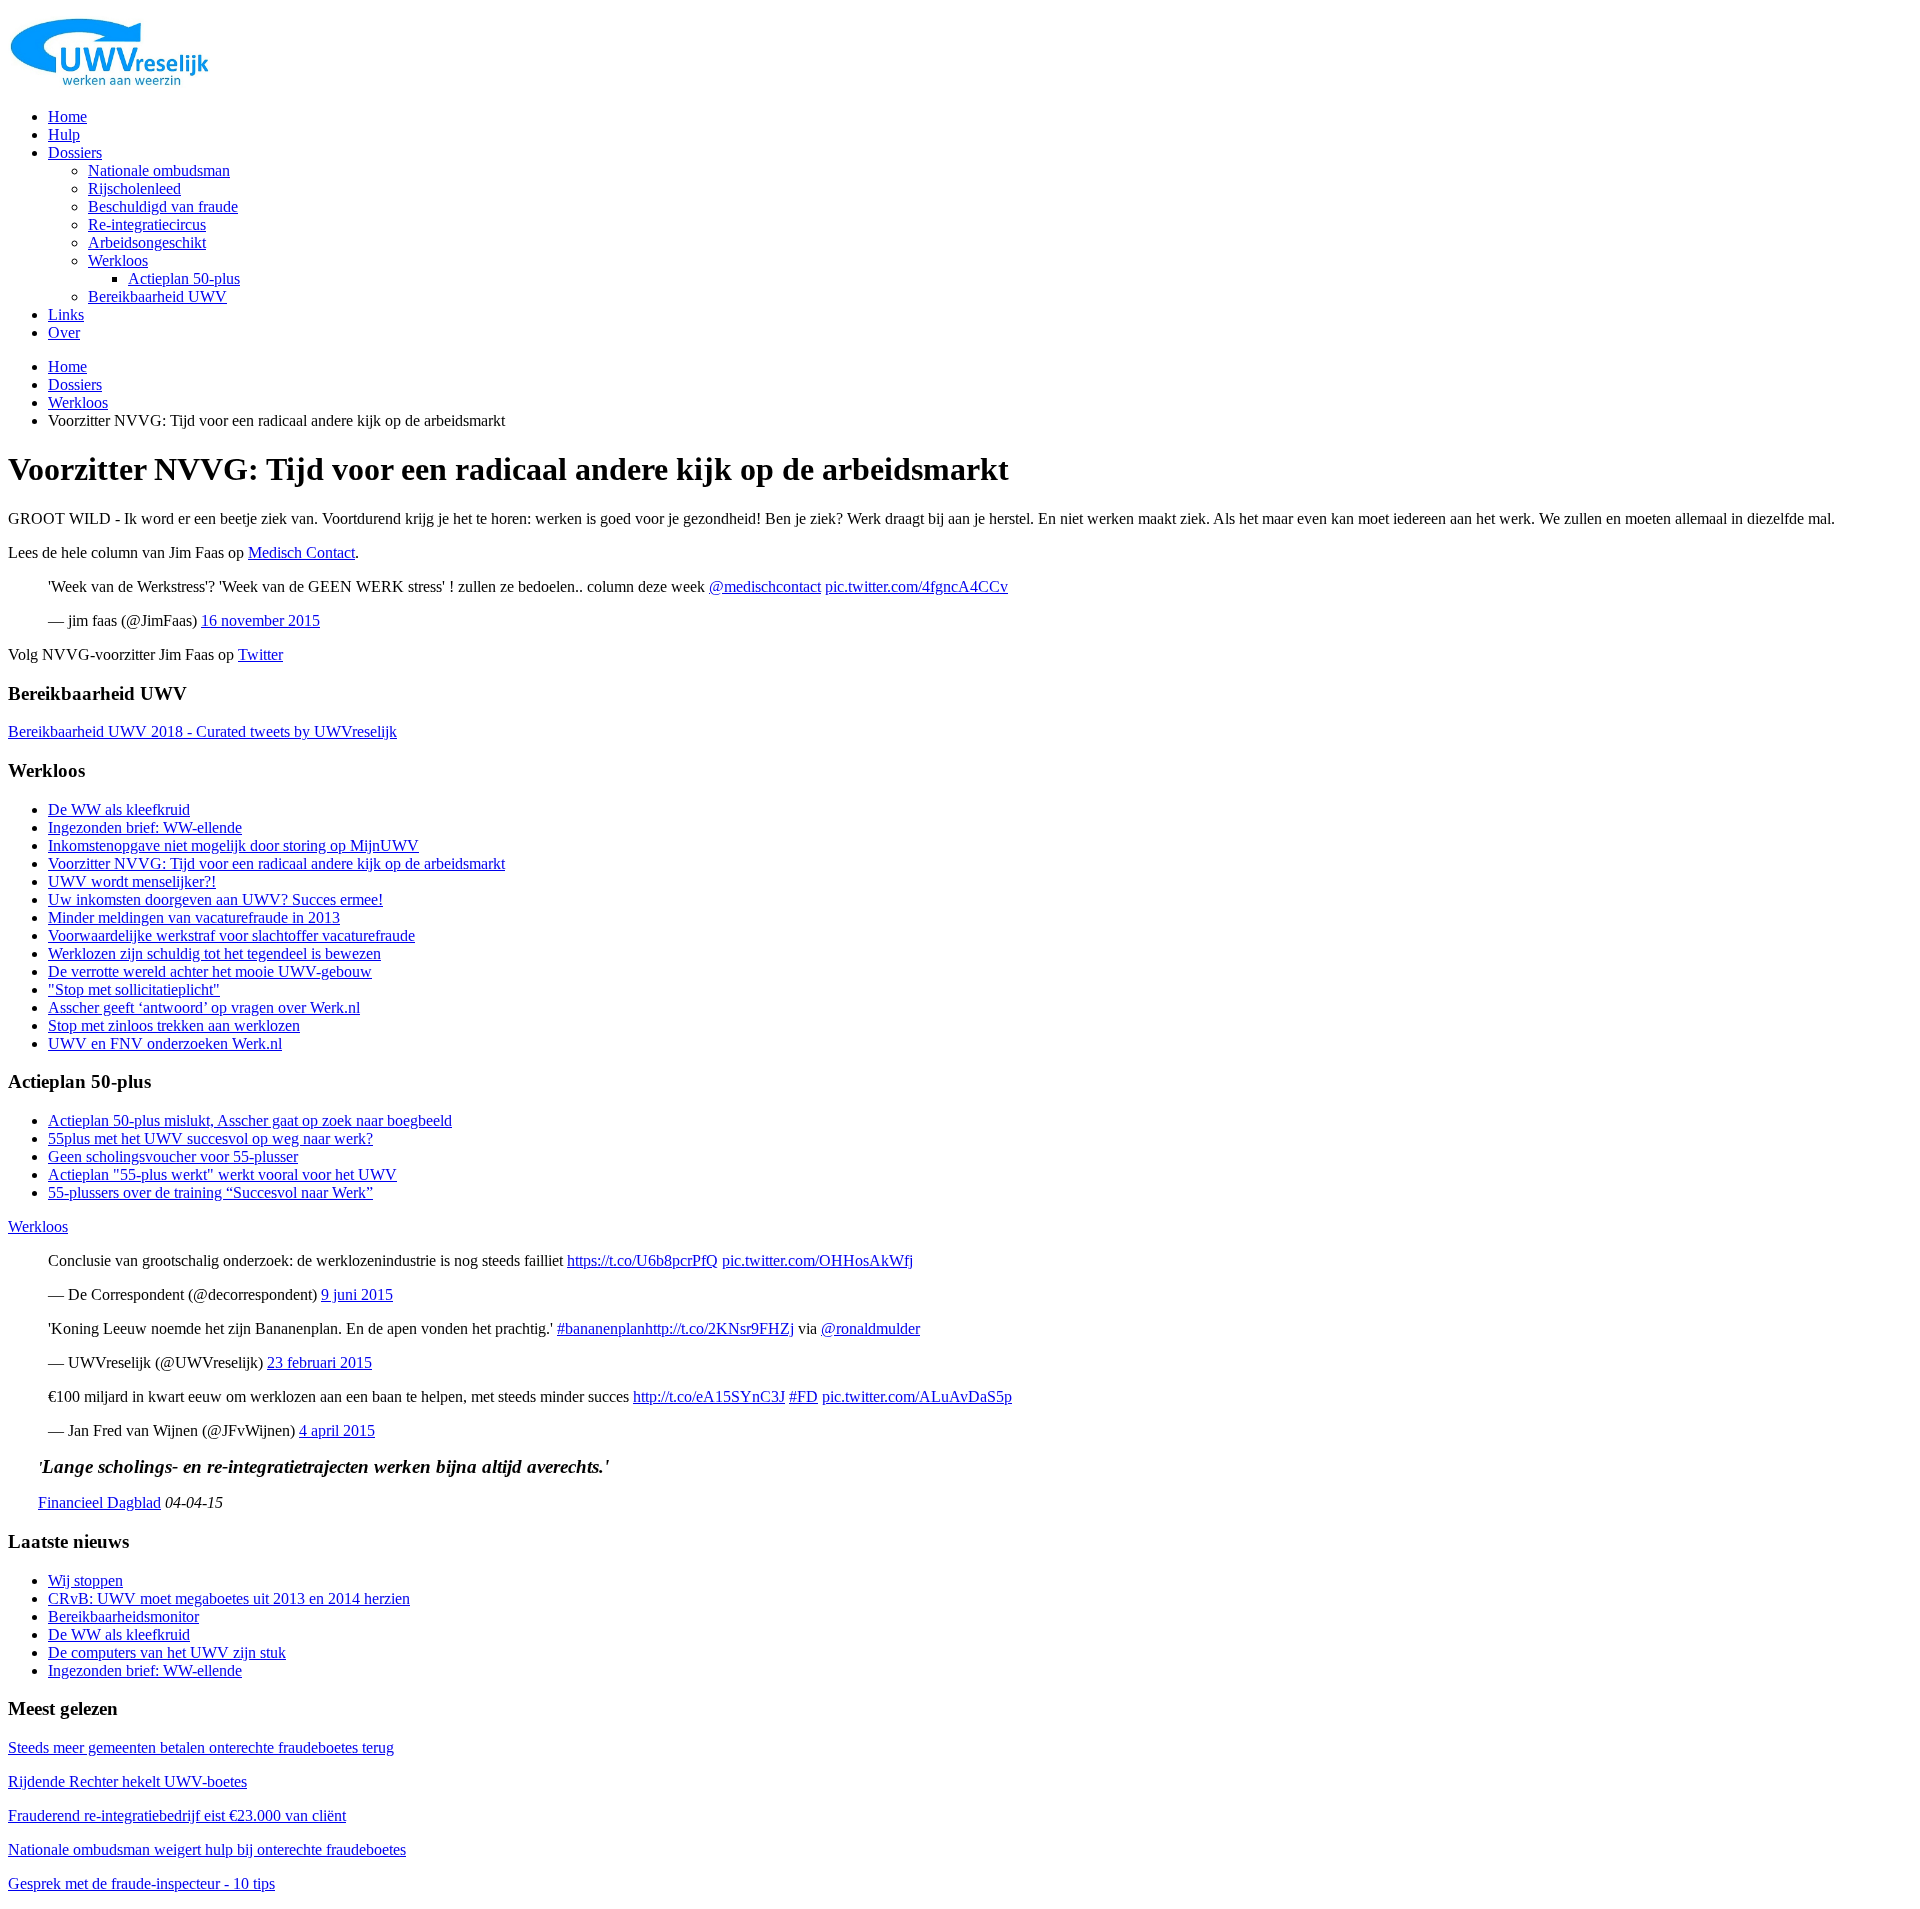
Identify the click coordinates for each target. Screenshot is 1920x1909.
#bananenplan (601, 1328)
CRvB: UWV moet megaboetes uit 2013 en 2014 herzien (229, 1598)
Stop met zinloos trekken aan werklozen (174, 1025)
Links (66, 314)
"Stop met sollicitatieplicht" (134, 989)
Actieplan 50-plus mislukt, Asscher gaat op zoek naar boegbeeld (250, 1120)
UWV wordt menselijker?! (132, 881)
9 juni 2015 (357, 1294)
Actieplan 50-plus (184, 278)
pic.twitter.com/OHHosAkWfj (817, 1260)
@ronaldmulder (870, 1328)
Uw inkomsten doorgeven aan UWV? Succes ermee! (215, 899)
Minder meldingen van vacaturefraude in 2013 (194, 917)
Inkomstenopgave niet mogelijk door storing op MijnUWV (233, 845)
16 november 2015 (260, 620)
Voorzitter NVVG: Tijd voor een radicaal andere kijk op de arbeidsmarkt (276, 863)
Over (64, 332)
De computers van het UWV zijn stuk (167, 1652)
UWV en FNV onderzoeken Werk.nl (165, 1043)
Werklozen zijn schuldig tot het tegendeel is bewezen (214, 953)
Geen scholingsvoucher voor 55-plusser (173, 1156)
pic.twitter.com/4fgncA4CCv (916, 586)
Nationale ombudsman (159, 170)
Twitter (260, 654)
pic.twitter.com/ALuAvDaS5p (917, 1396)
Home (67, 116)
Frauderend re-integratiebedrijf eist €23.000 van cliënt (177, 1815)
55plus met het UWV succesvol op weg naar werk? (210, 1138)
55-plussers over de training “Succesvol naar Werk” (210, 1192)
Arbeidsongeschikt (147, 242)
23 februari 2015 (319, 1362)
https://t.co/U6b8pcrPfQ (642, 1260)
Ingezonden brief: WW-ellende (145, 827)
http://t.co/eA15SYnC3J (709, 1396)
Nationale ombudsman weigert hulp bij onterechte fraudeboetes (207, 1849)
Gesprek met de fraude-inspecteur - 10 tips (141, 1883)
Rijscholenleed (134, 188)
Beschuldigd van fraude (163, 206)
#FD (803, 1396)
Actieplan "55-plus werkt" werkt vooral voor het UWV (222, 1174)
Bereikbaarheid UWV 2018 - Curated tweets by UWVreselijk (202, 731)
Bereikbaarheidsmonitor (123, 1616)
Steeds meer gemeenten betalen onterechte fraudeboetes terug (201, 1747)
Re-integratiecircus (147, 224)
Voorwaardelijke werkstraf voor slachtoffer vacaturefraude (231, 935)
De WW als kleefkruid (119, 809)
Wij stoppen (85, 1580)
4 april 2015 (337, 1430)
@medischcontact (765, 586)
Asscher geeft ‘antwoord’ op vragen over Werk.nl (204, 1007)
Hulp (64, 134)
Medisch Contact (301, 552)
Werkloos (118, 260)
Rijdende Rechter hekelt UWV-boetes (127, 1781)
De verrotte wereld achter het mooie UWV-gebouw (210, 971)
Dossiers (75, 152)
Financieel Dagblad (99, 1502)
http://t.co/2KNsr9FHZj (719, 1328)
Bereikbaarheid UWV (157, 296)
